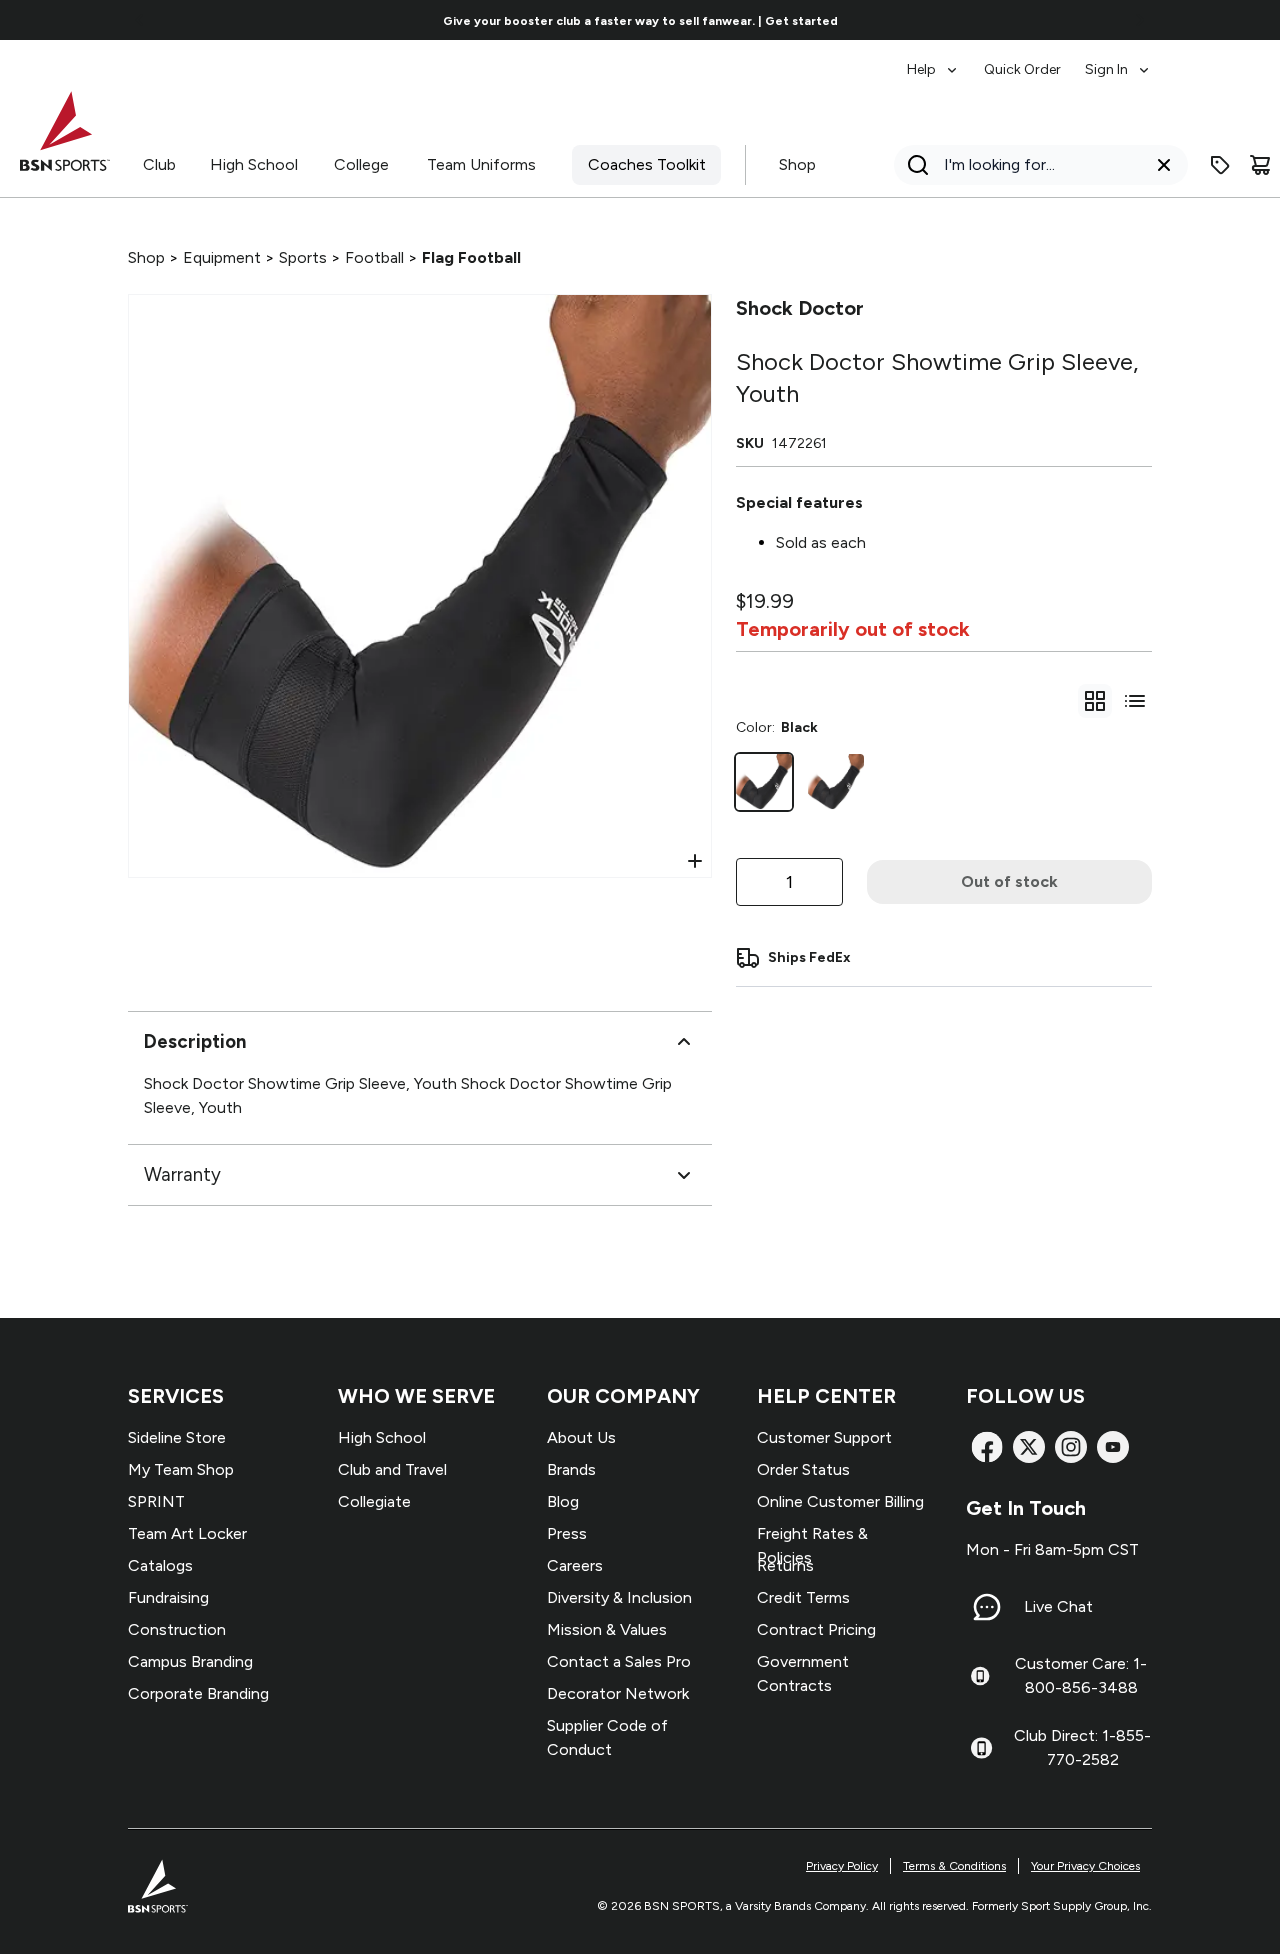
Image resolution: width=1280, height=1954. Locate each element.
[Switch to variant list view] (1135, 701)
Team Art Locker (187, 1533)
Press (567, 1533)
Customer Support (824, 1437)
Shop (797, 164)
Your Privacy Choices (1085, 1866)
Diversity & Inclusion (619, 1597)
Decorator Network (618, 1693)
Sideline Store (177, 1437)
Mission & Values (607, 1629)
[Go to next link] (1140, 20)
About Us (581, 1437)
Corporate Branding (198, 1693)
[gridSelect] (1095, 701)
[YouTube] (1113, 1447)
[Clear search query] (1164, 165)
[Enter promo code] (1220, 165)
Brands (571, 1469)
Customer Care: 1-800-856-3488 (1081, 1675)
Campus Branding (190, 1661)
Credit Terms (803, 1597)
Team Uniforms (481, 164)
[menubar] (1029, 60)
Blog (563, 1501)
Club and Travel (392, 1469)
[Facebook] (987, 1447)
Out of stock (1009, 881)
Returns (785, 1565)
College (361, 164)
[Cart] (1260, 165)
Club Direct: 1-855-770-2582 (1082, 1747)
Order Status (803, 1469)
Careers (575, 1565)
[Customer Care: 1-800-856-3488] (980, 1676)
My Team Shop (181, 1469)
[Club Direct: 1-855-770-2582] (981, 1748)
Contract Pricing (816, 1629)
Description (195, 1041)
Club (159, 164)
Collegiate (374, 1501)
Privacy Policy (842, 1866)
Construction (177, 1629)
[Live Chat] (987, 1607)
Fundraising (168, 1597)
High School (254, 164)
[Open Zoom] (695, 861)
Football (374, 257)
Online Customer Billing (840, 1501)
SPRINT (156, 1501)
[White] (836, 782)
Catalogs (160, 1565)
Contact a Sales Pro (619, 1661)
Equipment (222, 257)
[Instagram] (1071, 1447)
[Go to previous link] (140, 20)
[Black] (764, 782)
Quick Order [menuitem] (1022, 69)
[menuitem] (933, 60)
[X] (1029, 1447)
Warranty (182, 1174)
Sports (303, 257)
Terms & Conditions (954, 1866)
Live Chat (1058, 1606)
